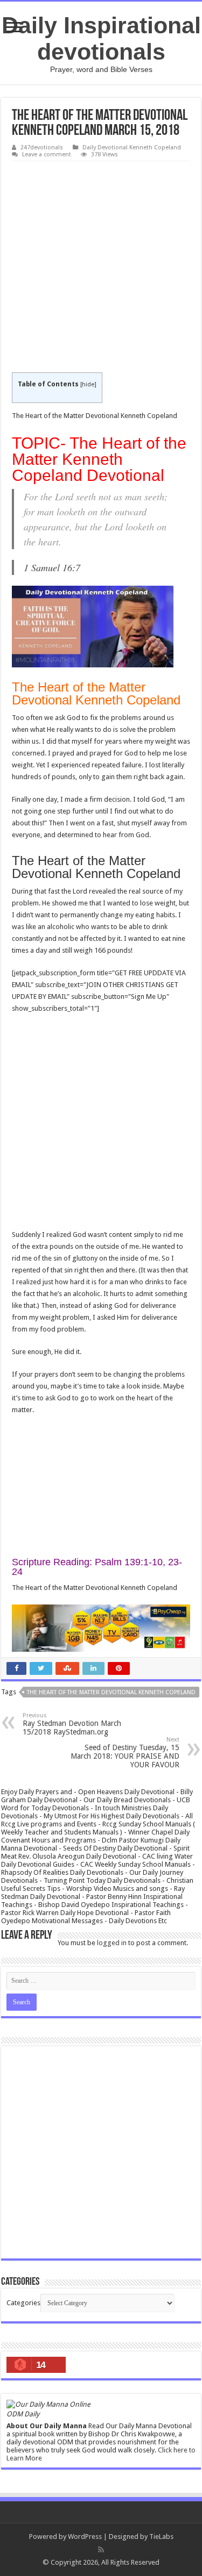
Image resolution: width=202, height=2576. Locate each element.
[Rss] (101, 2550)
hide (88, 384)
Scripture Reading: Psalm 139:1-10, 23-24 (97, 1567)
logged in (112, 1943)
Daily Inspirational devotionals (101, 38)
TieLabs (161, 2537)
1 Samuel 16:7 (52, 567)
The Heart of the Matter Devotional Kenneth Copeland (111, 1692)
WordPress (85, 2537)
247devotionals (42, 147)
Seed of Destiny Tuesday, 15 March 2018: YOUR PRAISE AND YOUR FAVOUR (125, 1753)
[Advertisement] (101, 267)
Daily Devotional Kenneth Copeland (132, 147)
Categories (23, 2303)
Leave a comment (47, 154)
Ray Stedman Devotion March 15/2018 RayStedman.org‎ (72, 1724)
